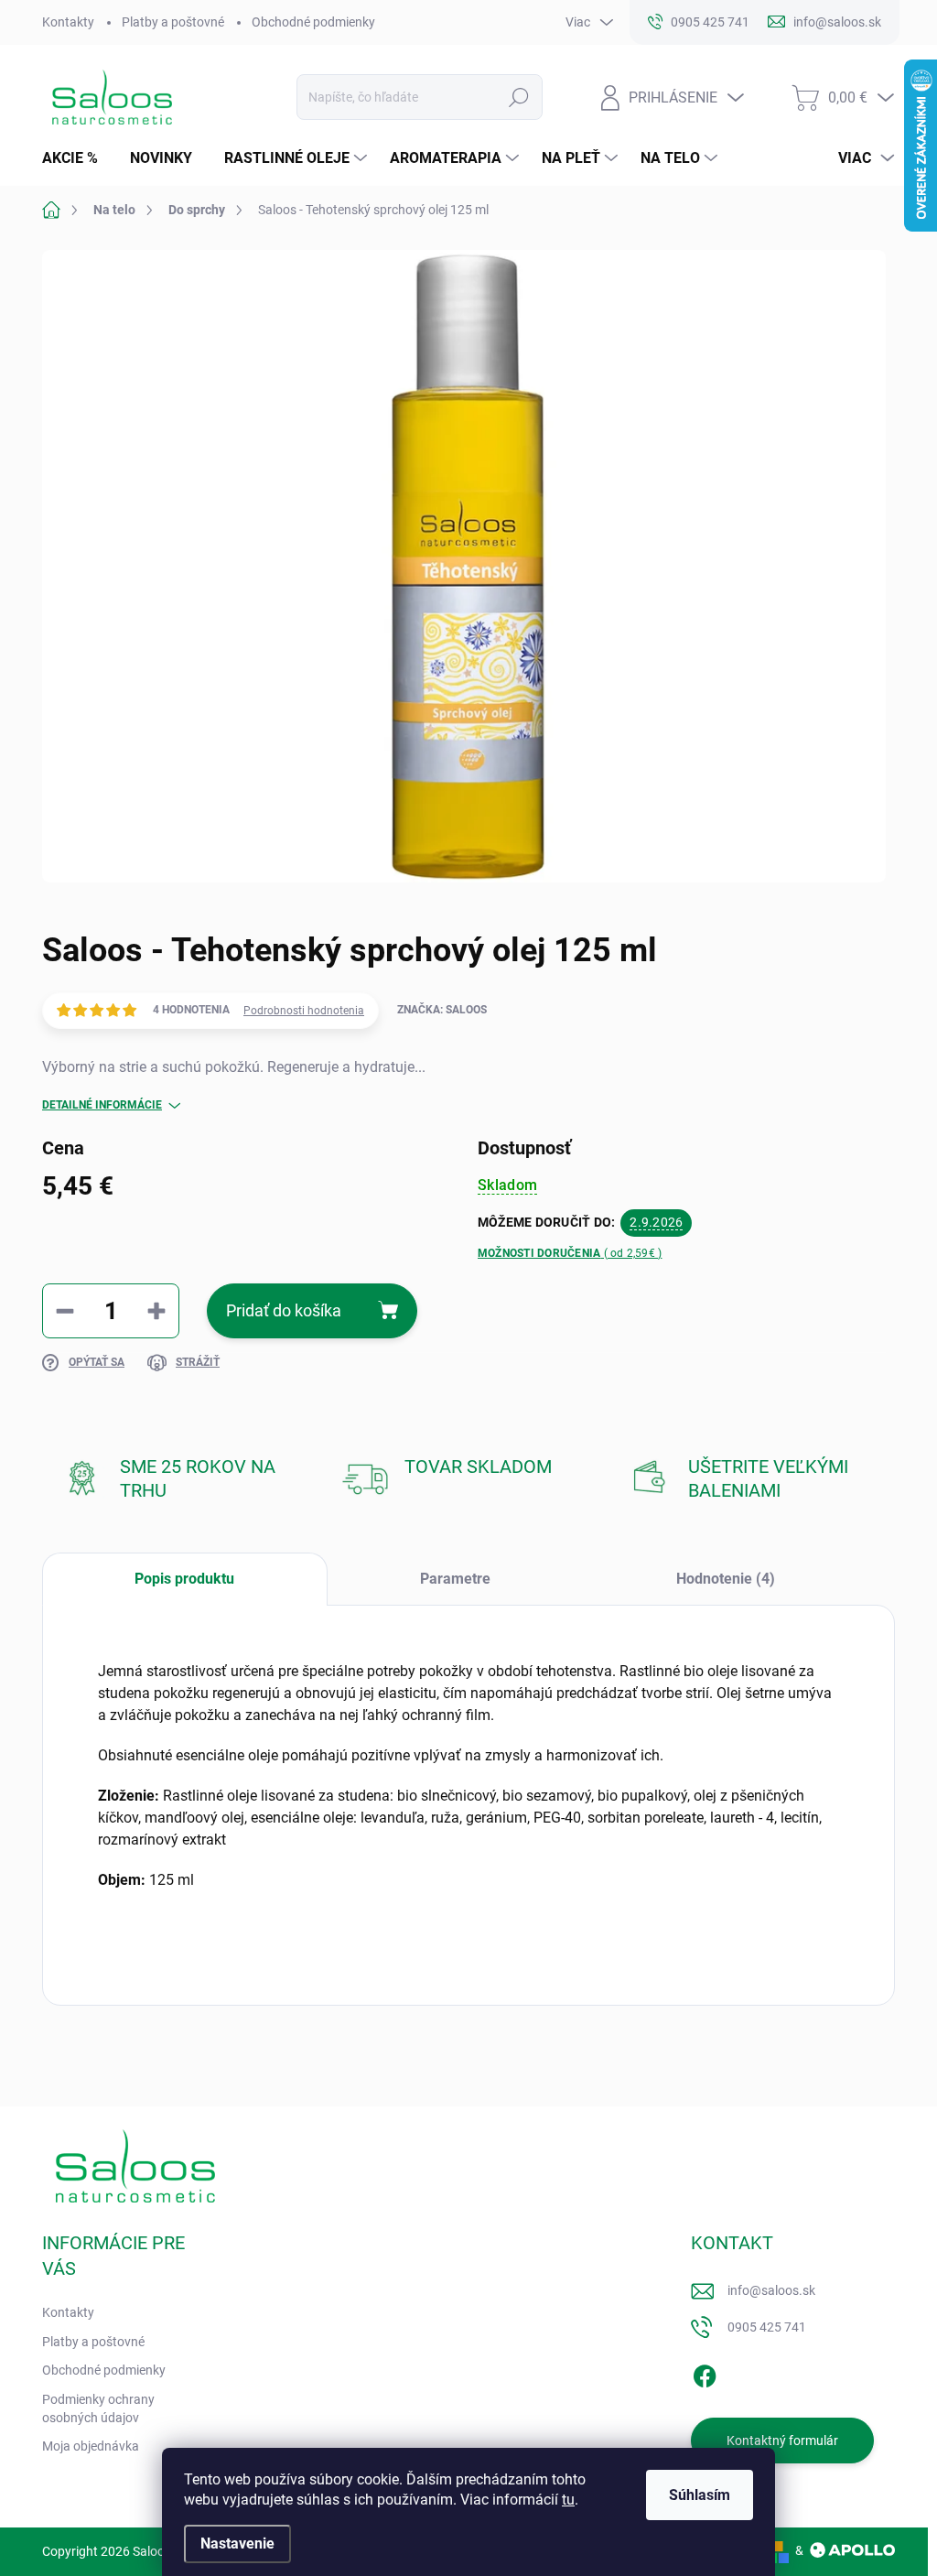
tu (568, 2500)
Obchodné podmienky (313, 22)
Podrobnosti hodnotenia (304, 1011)
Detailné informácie (102, 1105)
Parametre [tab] (455, 1579)
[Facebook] (705, 2373)
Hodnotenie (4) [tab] (726, 1579)
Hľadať (518, 97)
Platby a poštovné (173, 22)
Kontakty (68, 22)
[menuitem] (77, 158)
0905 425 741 (767, 2327)
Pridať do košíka (284, 1310)
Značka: (442, 1010)
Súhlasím (700, 2495)
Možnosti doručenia (570, 1253)
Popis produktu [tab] (184, 1579)
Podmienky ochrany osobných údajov (98, 2408)
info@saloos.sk (771, 2290)
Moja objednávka (91, 2446)
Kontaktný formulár (782, 2441)
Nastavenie (237, 2544)
